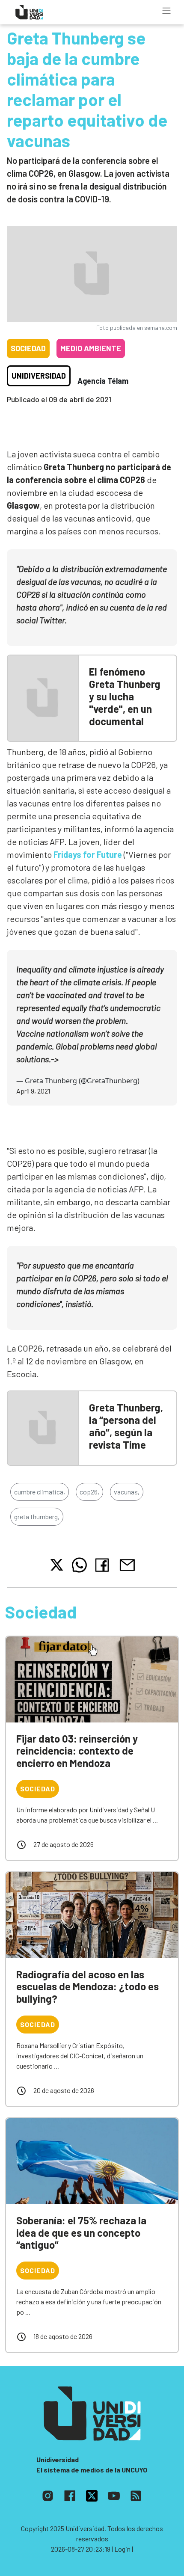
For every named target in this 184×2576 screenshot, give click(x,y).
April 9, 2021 (33, 1091)
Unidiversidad (39, 376)
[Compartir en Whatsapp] (79, 1565)
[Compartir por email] (127, 1564)
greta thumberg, (37, 1516)
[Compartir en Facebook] (104, 1565)
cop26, (89, 1492)
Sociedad (28, 348)
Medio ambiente (91, 348)
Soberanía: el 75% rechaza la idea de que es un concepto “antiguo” (81, 2233)
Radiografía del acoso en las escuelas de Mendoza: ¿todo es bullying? (88, 1987)
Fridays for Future (88, 854)
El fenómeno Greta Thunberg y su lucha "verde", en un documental (125, 696)
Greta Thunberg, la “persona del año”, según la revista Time (126, 1426)
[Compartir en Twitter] (57, 1565)
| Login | (122, 2549)
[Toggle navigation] (166, 11)
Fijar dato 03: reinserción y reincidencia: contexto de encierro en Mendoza (77, 1751)
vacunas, (127, 1492)
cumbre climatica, (40, 1492)
